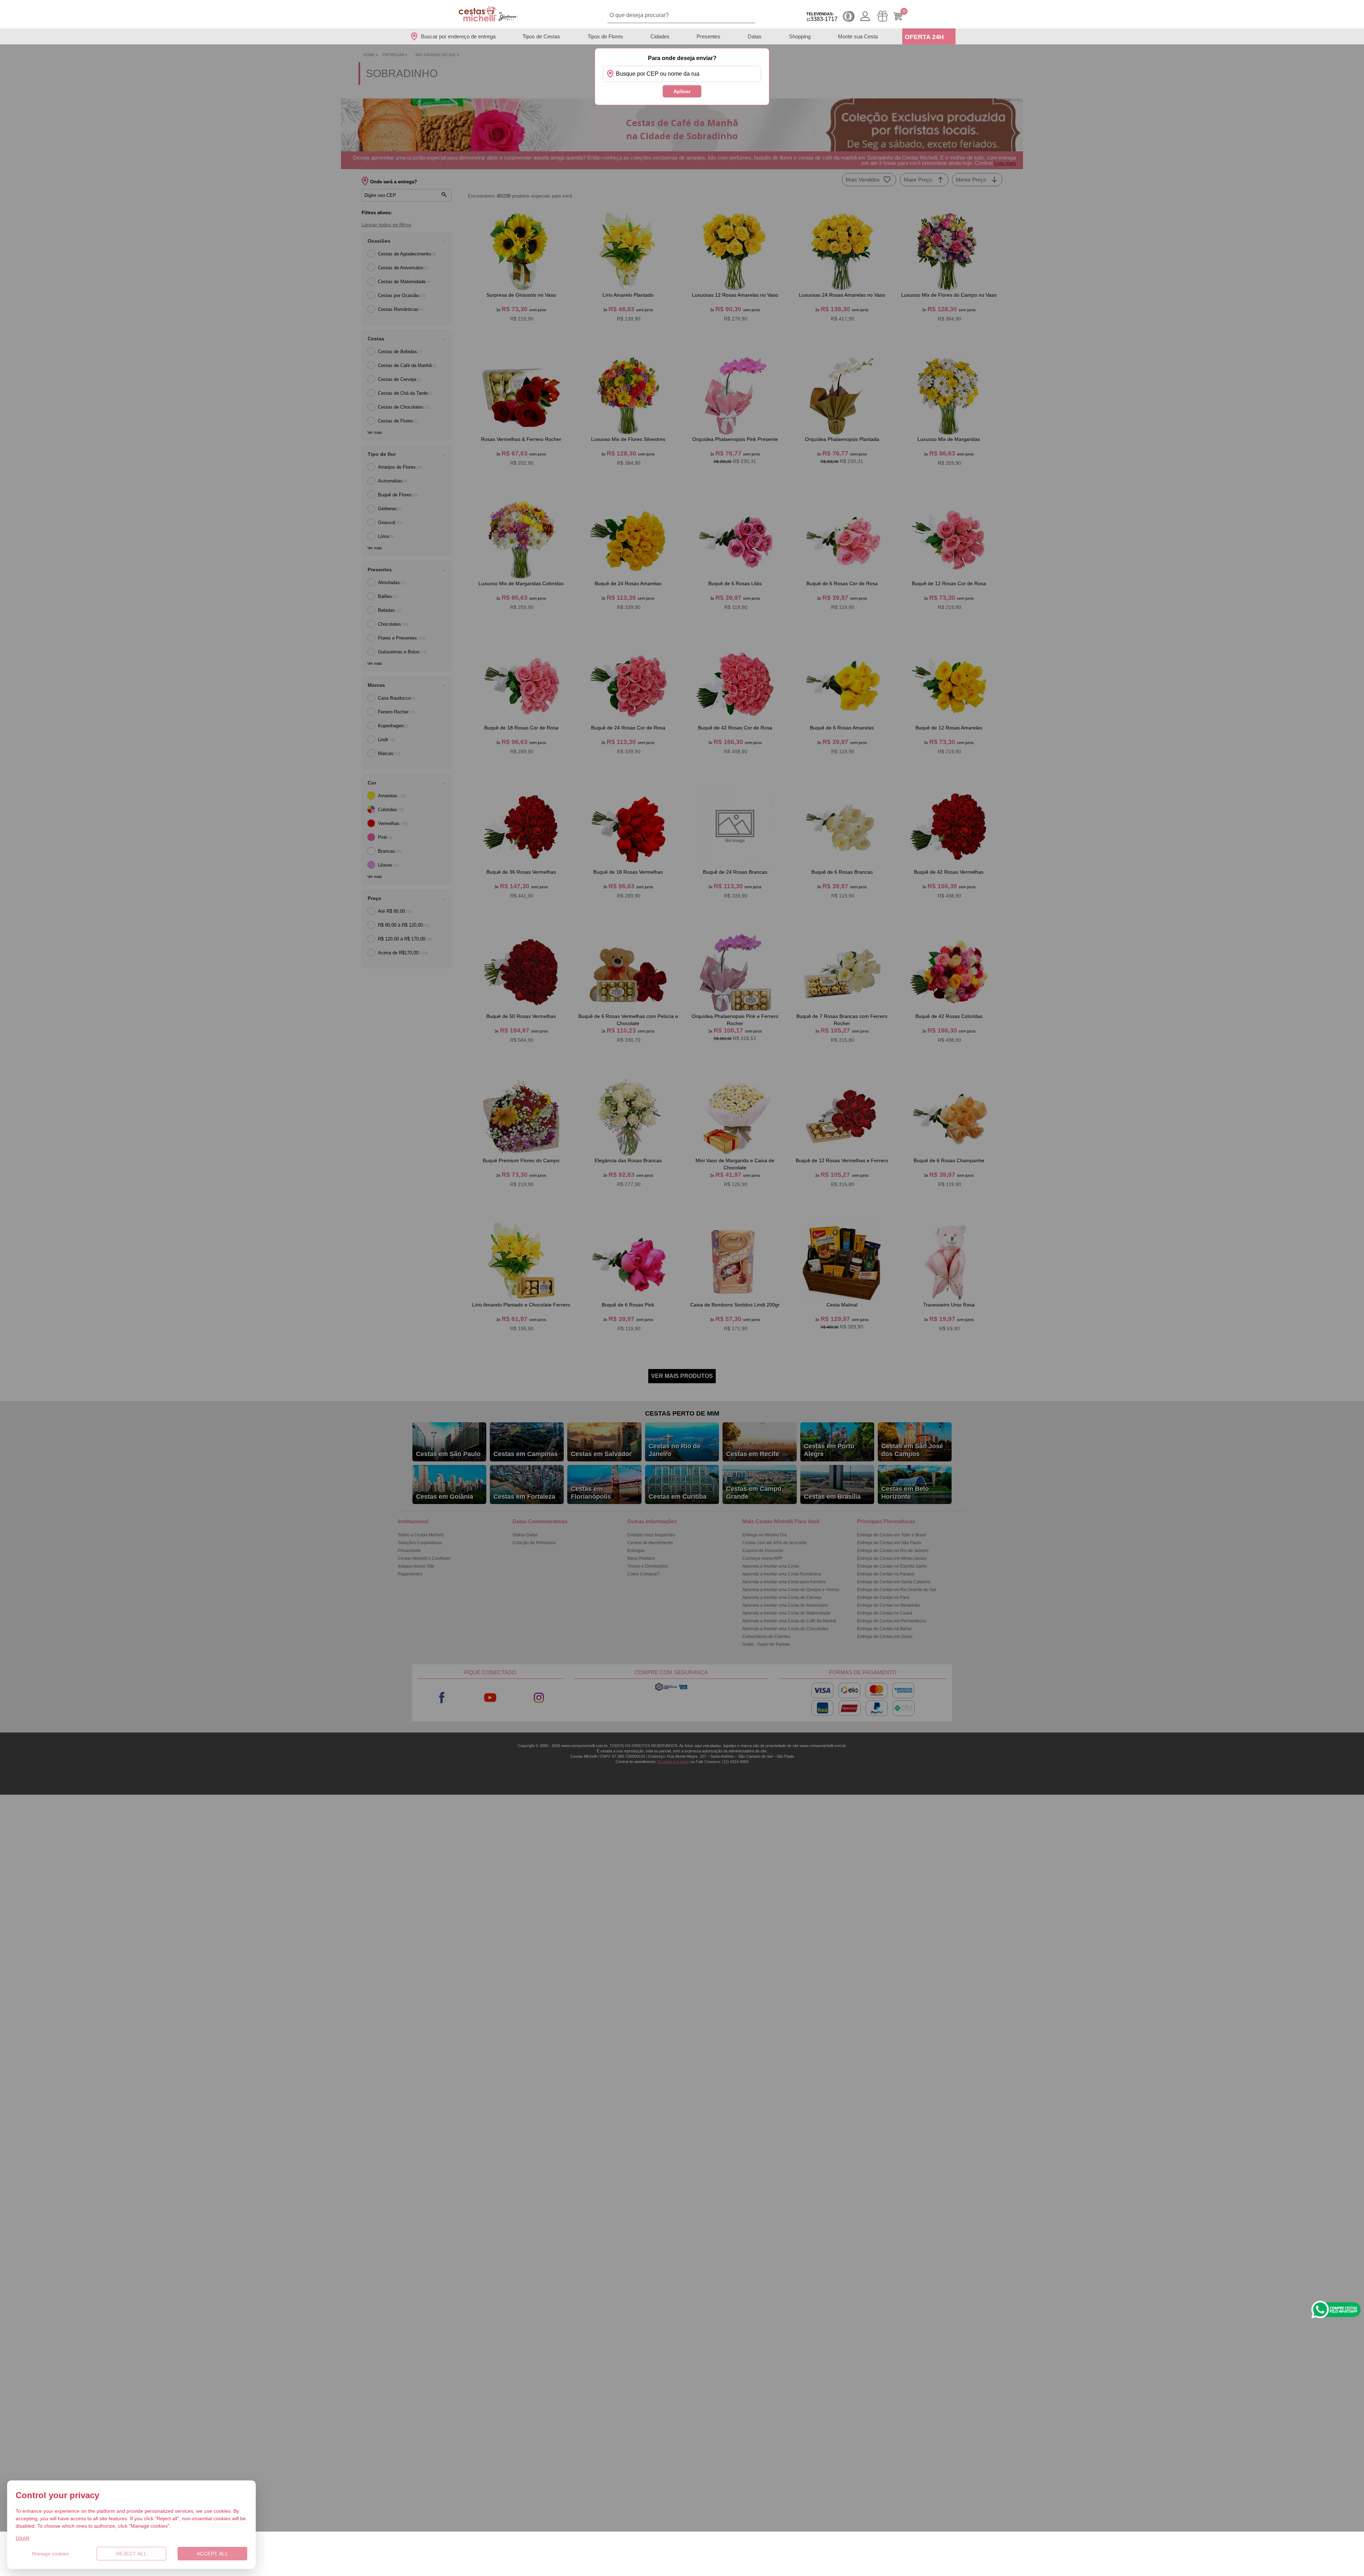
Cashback (849, 16)
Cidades (660, 36)
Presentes (708, 36)
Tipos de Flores (605, 36)
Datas (755, 36)
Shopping (800, 36)
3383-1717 (822, 17)
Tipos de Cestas (541, 36)
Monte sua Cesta (858, 36)
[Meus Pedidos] (883, 16)
